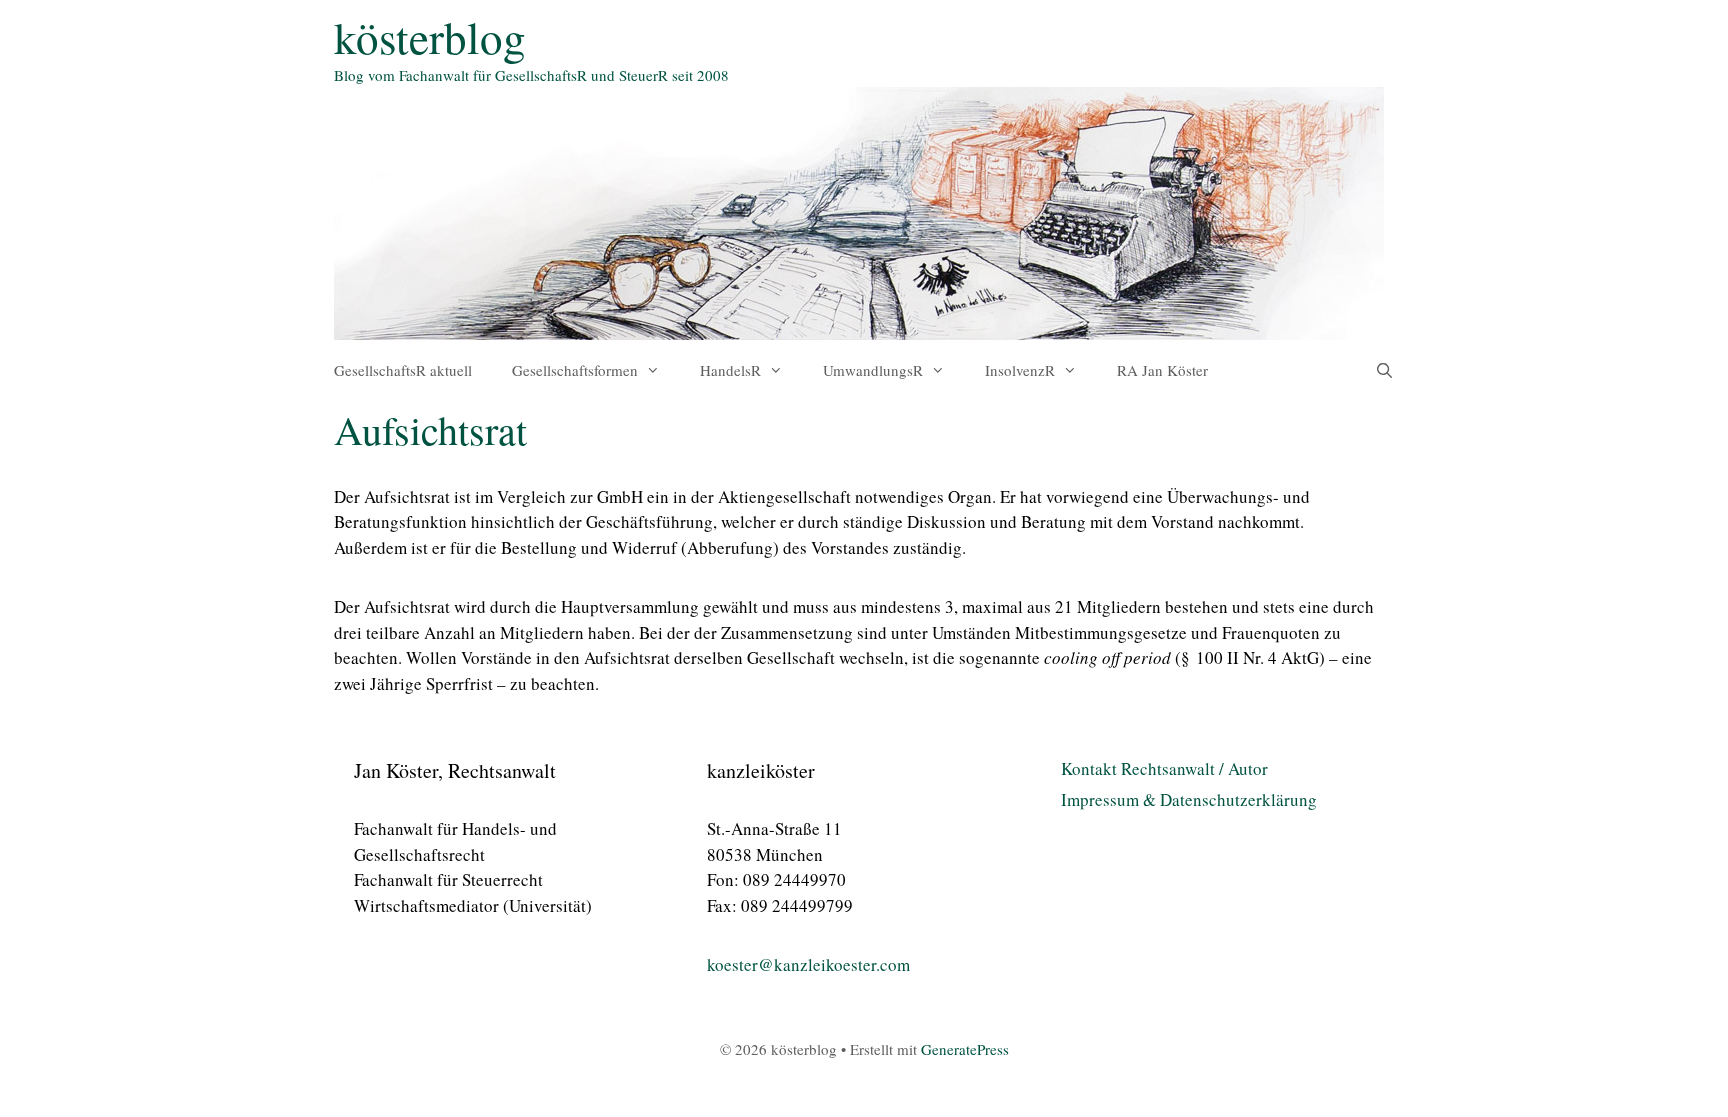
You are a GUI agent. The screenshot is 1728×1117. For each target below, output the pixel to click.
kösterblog (430, 37)
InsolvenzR (1020, 370)
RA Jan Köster (1162, 370)
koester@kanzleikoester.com (808, 964)
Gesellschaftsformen (575, 370)
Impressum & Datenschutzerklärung (1189, 799)
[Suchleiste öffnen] (1384, 370)
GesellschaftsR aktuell (403, 370)
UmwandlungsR (873, 370)
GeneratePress (965, 1049)
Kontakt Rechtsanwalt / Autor (1164, 768)
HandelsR (730, 370)
